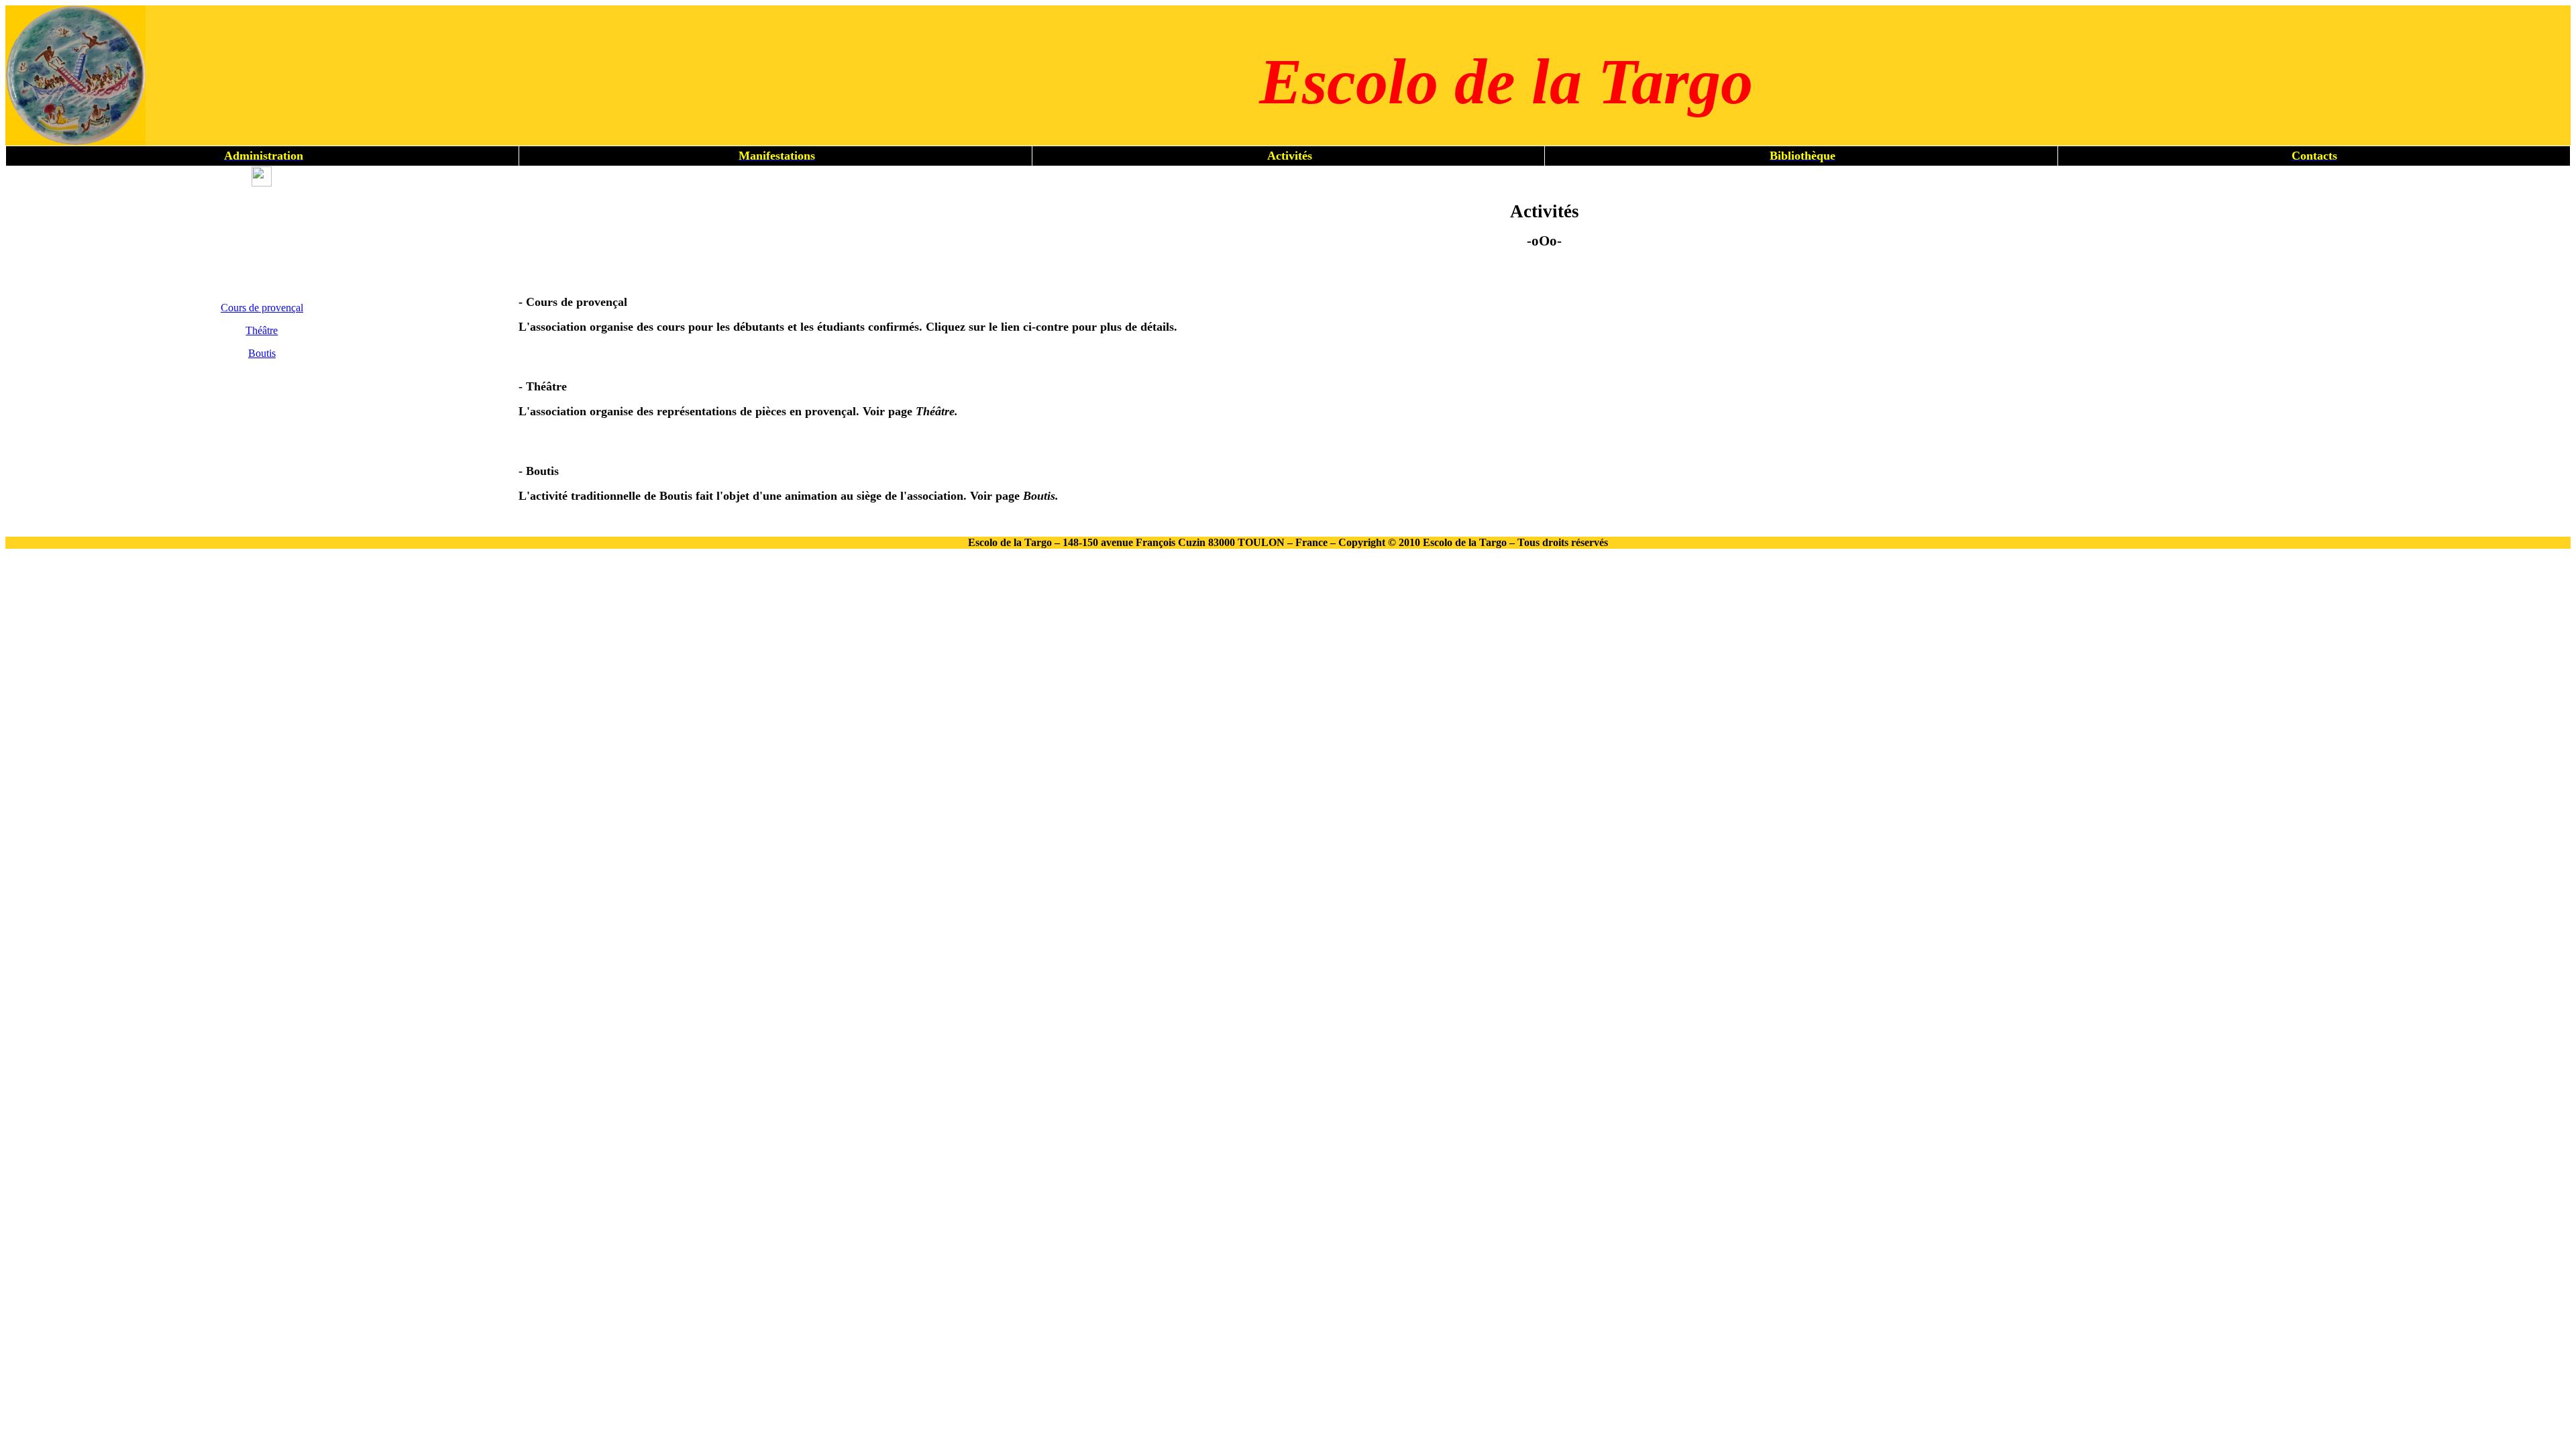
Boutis (262, 353)
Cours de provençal (262, 308)
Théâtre (262, 330)
